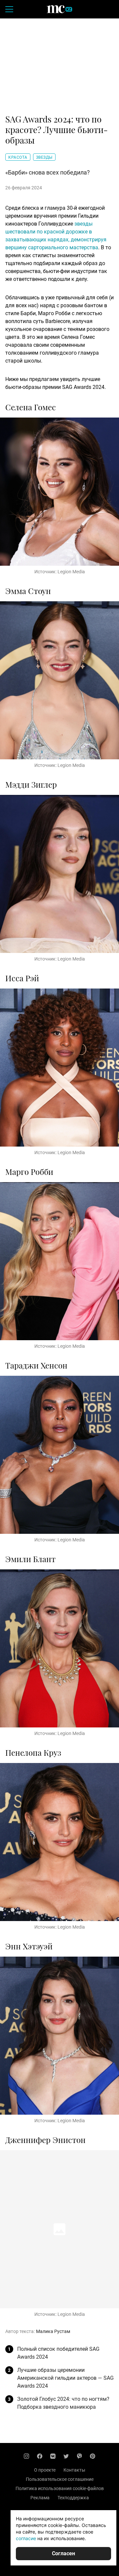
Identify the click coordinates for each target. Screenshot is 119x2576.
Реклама (40, 2498)
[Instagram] (26, 2456)
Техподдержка (73, 2498)
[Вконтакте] (53, 2456)
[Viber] (79, 2456)
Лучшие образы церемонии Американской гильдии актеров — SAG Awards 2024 (65, 2378)
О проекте (45, 2470)
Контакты (74, 2470)
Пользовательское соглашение (60, 2479)
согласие (26, 2538)
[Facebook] (40, 2456)
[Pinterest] (93, 2456)
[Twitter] (66, 2456)
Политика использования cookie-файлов (60, 2488)
